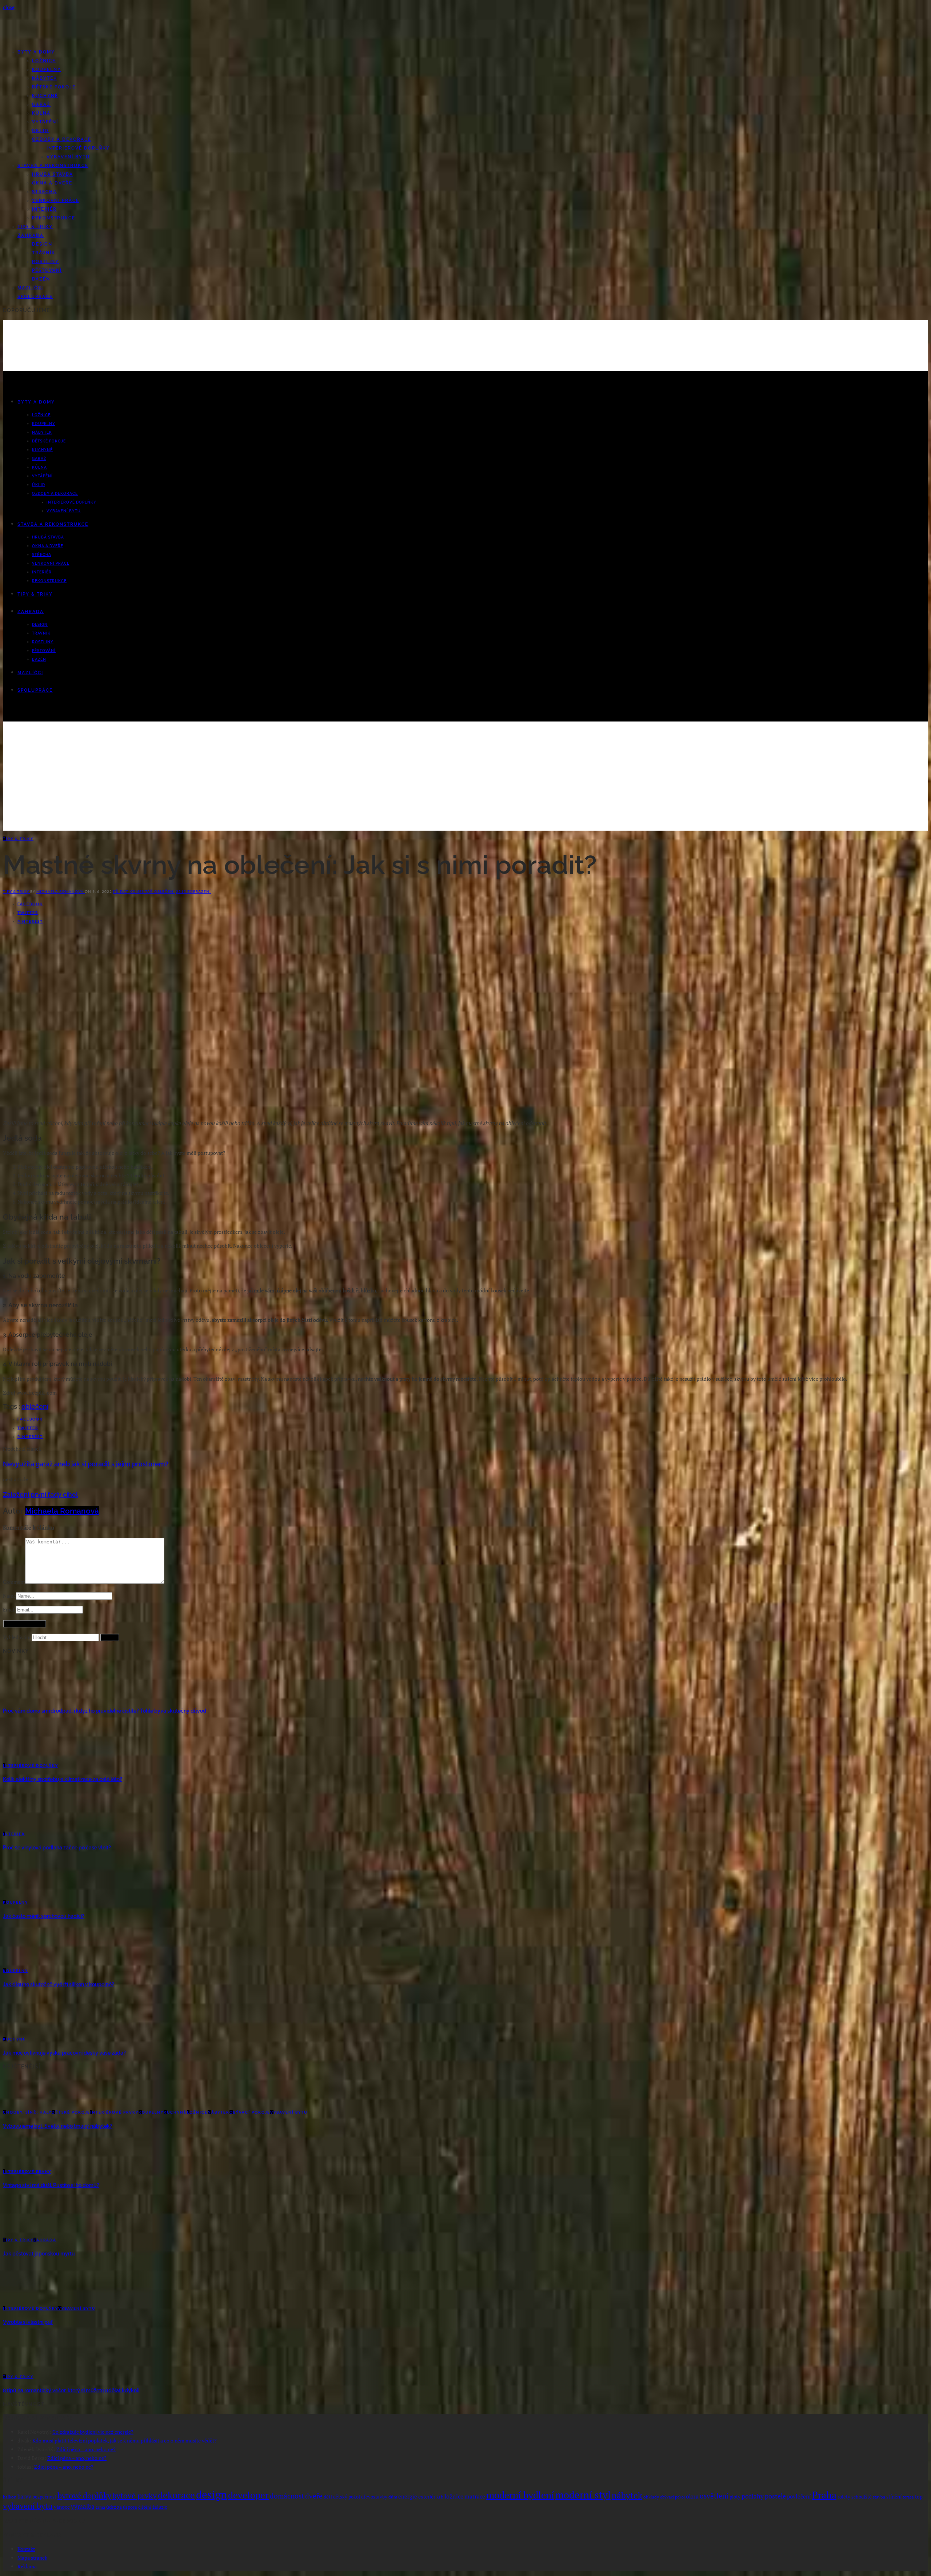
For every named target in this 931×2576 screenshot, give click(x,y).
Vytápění (45, 122)
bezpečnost (44, 2497)
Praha (824, 2495)
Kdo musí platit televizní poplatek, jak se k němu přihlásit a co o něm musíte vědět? (125, 2440)
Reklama (27, 2566)
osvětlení (714, 2496)
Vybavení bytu (68, 157)
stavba (879, 2497)
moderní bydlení (520, 2495)
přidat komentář (134, 891)
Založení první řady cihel (40, 1494)
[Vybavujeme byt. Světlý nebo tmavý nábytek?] (22, 2103)
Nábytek (45, 78)
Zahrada (31, 235)
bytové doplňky (84, 2495)
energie (408, 2497)
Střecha (44, 192)
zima (100, 2507)
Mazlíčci (30, 288)
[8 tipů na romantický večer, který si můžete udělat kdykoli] (22, 2368)
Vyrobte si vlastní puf (28, 2322)
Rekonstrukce (54, 218)
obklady (651, 2497)
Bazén (41, 279)
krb (440, 2497)
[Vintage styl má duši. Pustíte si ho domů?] (22, 2162)
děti (328, 2497)
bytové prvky (135, 2496)
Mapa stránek (32, 2558)
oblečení (165, 891)
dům (393, 2497)
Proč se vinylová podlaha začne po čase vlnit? (57, 1848)
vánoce (62, 2507)
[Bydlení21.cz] (70, 39)
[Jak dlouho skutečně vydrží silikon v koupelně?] (22, 1962)
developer (248, 2495)
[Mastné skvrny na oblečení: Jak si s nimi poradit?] (156, 1109)
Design (42, 244)
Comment (14, 1582)
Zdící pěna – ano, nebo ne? (86, 2449)
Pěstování (47, 270)
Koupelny (47, 69)
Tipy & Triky (35, 227)
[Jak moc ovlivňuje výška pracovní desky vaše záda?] (22, 2030)
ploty (735, 2497)
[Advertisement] (465, 780)
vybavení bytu (28, 2506)
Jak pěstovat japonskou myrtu (39, 2254)
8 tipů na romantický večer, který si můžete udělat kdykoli (71, 2390)
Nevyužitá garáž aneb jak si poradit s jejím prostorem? (86, 1464)
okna (692, 2496)
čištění (145, 2507)
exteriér (427, 2497)
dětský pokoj (347, 2497)
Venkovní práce (56, 200)
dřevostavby (374, 2497)
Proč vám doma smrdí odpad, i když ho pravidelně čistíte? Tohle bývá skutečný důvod (105, 1711)
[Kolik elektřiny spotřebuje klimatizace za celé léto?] (22, 1756)
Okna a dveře (52, 183)
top (919, 2497)
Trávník (44, 253)
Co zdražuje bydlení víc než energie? (93, 2432)
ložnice (454, 2496)
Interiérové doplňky (78, 148)
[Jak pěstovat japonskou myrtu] (22, 2231)
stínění (894, 2497)
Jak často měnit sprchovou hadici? (44, 1916)
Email (9, 1609)
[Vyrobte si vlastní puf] (22, 2299)
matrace (475, 2496)
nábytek (627, 2495)
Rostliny (45, 262)
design (211, 2494)
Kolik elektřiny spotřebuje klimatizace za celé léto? (63, 1779)
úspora (130, 2507)
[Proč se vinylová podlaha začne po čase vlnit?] (22, 1825)
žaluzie (160, 2507)
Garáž (41, 104)
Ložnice (44, 61)
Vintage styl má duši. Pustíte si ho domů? (51, 2185)
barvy (24, 2497)
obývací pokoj (672, 2497)
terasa (908, 2497)
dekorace (176, 2495)
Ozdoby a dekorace (62, 139)
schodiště (862, 2497)
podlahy (753, 2496)
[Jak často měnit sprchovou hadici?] (22, 1893)
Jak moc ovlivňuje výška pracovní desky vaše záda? (64, 2053)
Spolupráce (35, 297)
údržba (114, 2507)
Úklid (40, 131)
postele (775, 2496)
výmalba (83, 2507)
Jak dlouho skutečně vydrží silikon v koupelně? (59, 1984)
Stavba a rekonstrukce (53, 166)
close (9, 7)
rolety (844, 2497)
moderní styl (583, 2495)
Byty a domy (36, 52)
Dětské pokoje (54, 87)
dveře (314, 2496)
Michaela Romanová (61, 891)
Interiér (44, 209)
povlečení (799, 2497)
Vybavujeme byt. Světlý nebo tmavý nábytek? (58, 2126)
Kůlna (41, 113)
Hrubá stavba (53, 174)
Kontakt (26, 2549)
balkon (10, 2497)
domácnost (287, 2496)
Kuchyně (45, 96)
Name (9, 1596)
